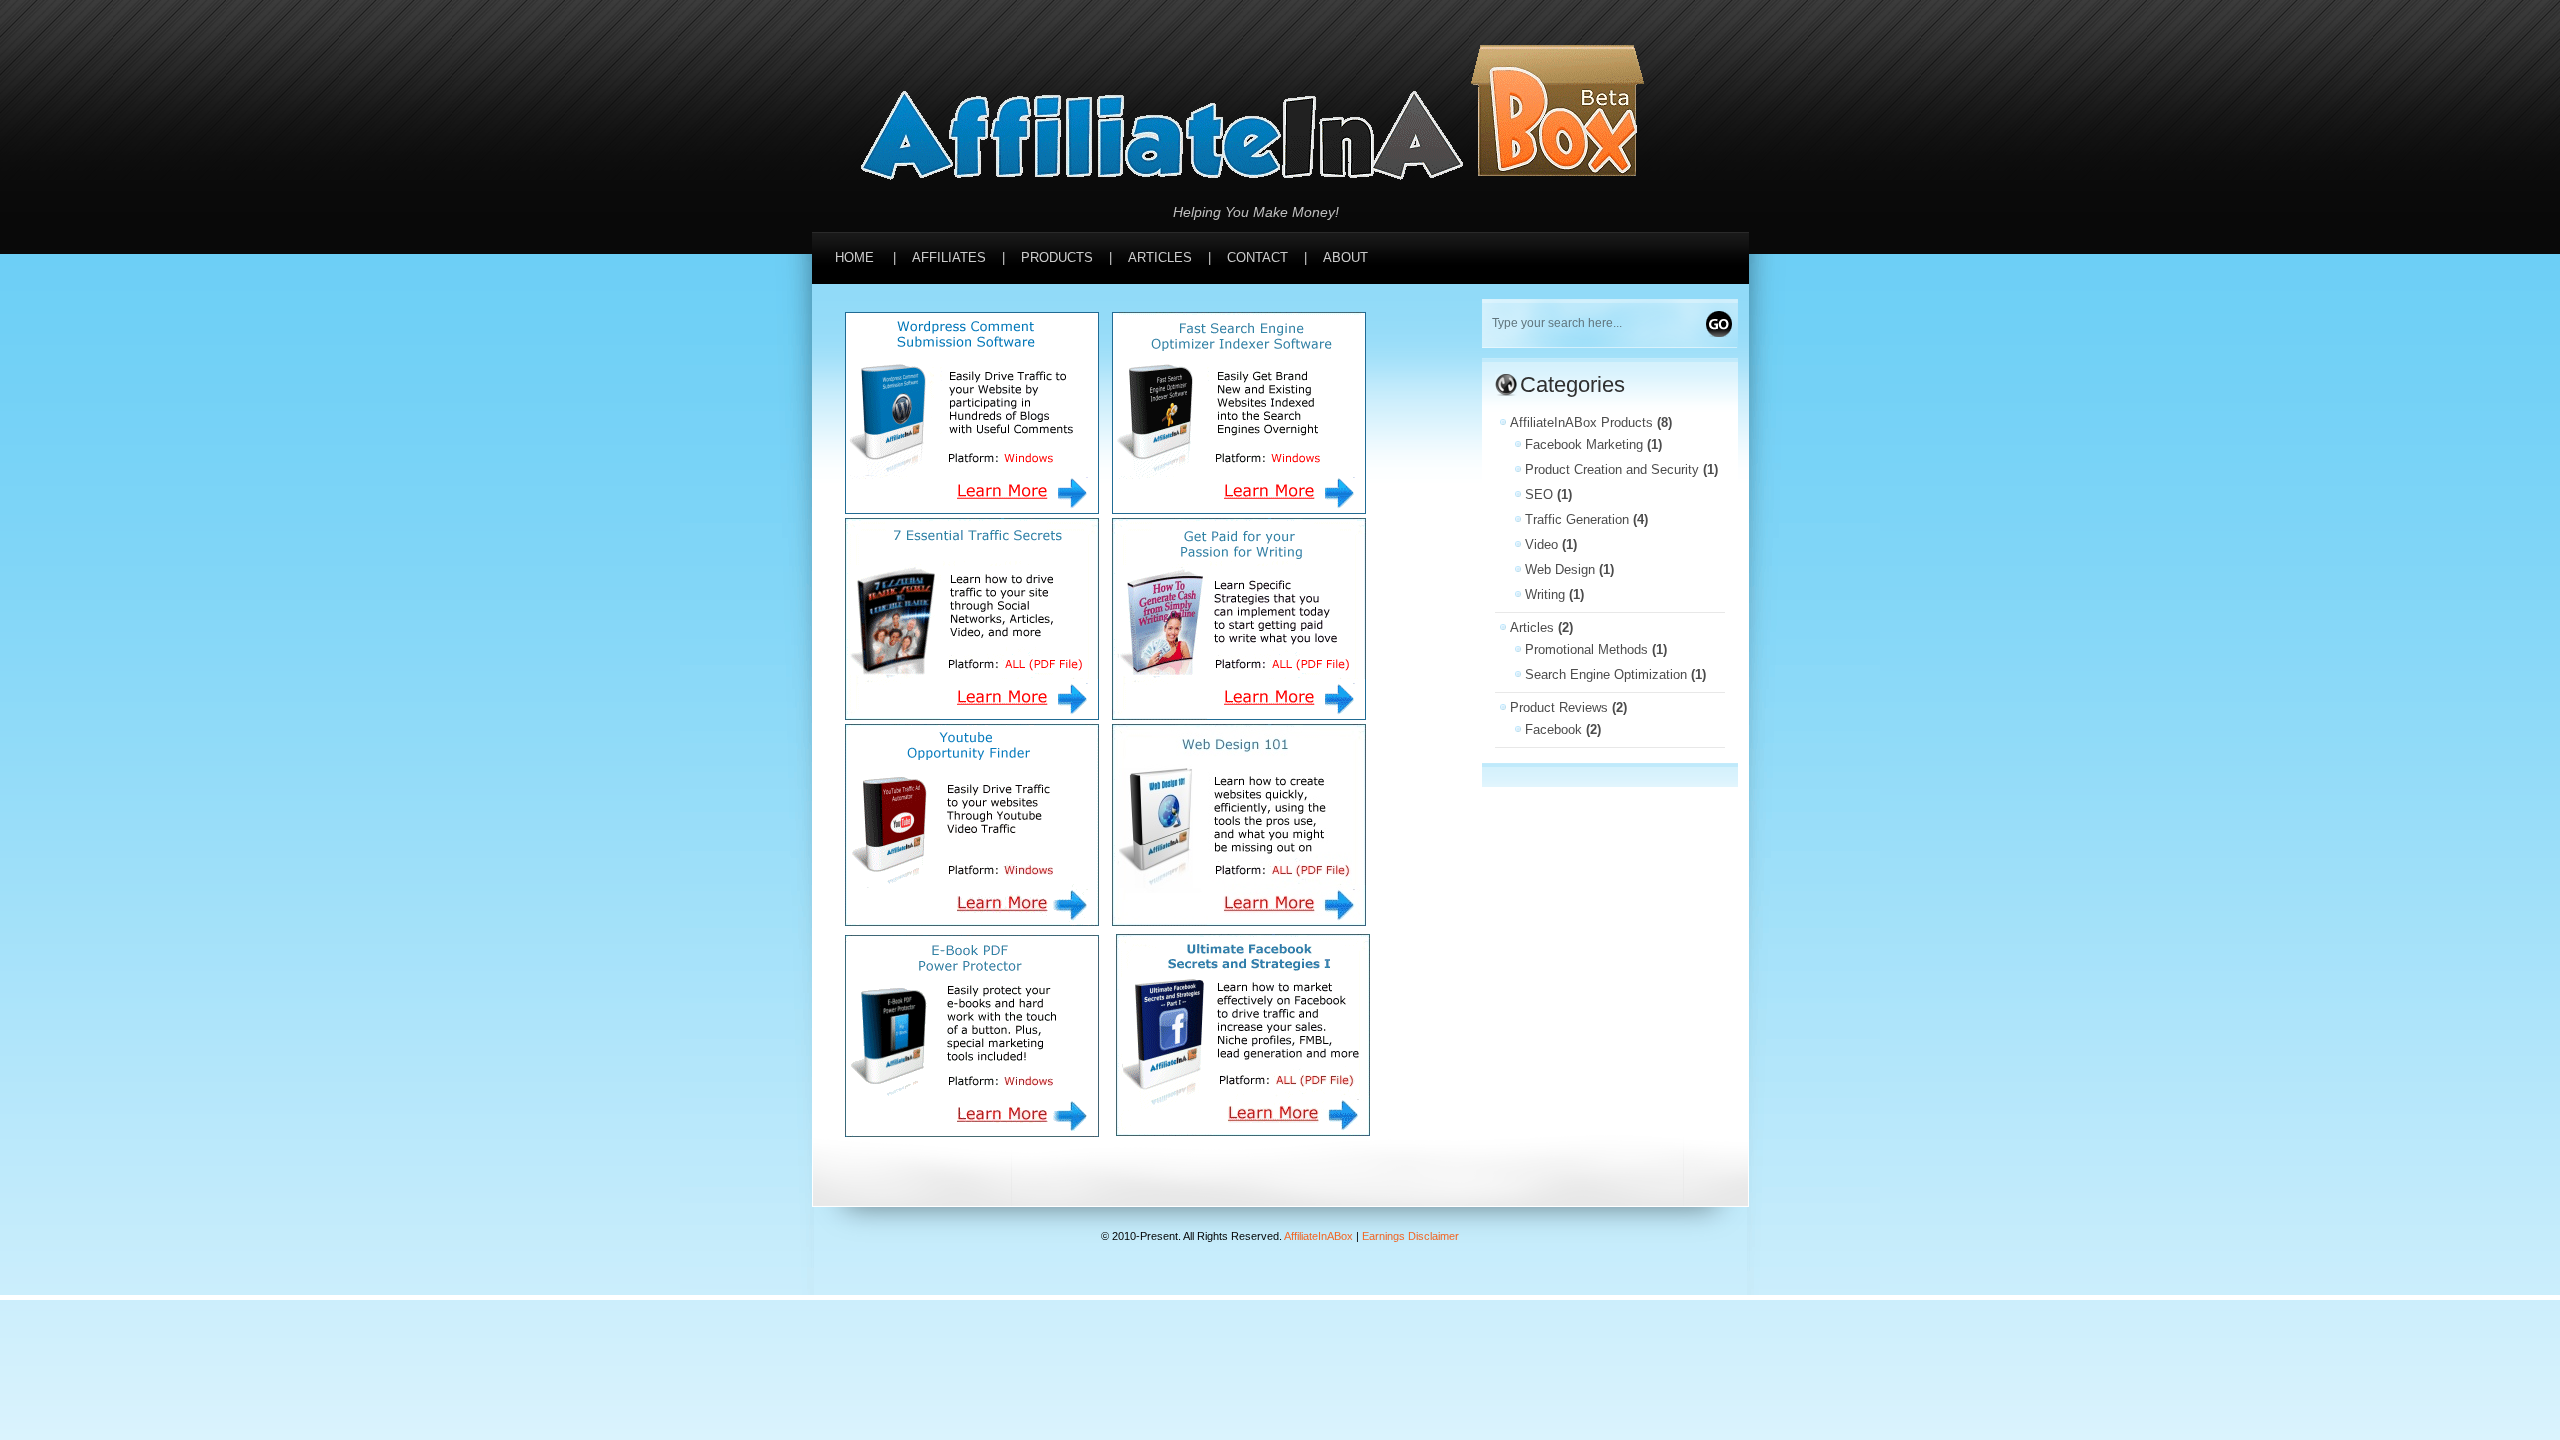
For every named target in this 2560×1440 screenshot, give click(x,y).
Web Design (1560, 569)
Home (854, 257)
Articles (1532, 627)
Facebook (1553, 729)
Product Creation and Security (1612, 469)
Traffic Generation (1577, 519)
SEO (1539, 494)
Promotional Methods (1586, 649)
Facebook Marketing (1584, 444)
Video (1541, 544)
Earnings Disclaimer (1410, 1236)
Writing (1545, 594)
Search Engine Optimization (1606, 674)
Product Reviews (1559, 707)
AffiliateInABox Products (1581, 422)
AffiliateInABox (1318, 1236)
